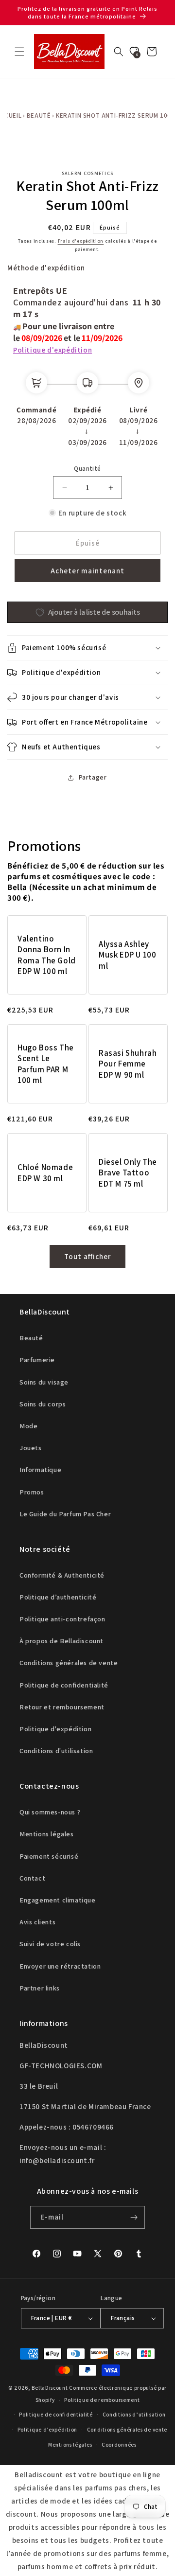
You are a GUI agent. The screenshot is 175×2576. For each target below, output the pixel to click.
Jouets (31, 1448)
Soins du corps (43, 1404)
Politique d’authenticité (58, 1597)
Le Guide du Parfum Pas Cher (65, 1514)
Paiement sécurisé (49, 1856)
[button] (19, 52)
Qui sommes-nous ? (50, 1812)
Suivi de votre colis (50, 1944)
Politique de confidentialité (64, 1685)
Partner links (40, 1988)
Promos (32, 1492)
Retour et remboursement (62, 1707)
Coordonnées (119, 2445)
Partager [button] (93, 777)
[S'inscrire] (134, 2217)
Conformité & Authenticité (62, 1575)
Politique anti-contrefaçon (62, 1619)
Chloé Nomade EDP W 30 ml (45, 1173)
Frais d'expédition (81, 241)
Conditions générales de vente (69, 1663)
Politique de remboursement (102, 2400)
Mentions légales (47, 1834)
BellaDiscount (50, 2388)
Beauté (39, 115)
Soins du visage (44, 1382)
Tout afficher (87, 1256)
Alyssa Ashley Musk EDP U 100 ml (127, 955)
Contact (32, 1878)
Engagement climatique (58, 1900)
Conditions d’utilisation (134, 2415)
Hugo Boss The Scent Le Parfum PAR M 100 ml (46, 1064)
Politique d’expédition (47, 2430)
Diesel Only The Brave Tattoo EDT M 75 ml (128, 1173)
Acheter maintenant (87, 571)
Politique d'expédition (52, 350)
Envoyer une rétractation (60, 1966)
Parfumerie (37, 1360)
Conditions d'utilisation (56, 1751)
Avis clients (37, 1922)
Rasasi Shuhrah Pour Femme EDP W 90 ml (128, 1064)
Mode (28, 1426)
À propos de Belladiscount (61, 1641)
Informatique (40, 1470)
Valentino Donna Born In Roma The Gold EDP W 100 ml (47, 955)
